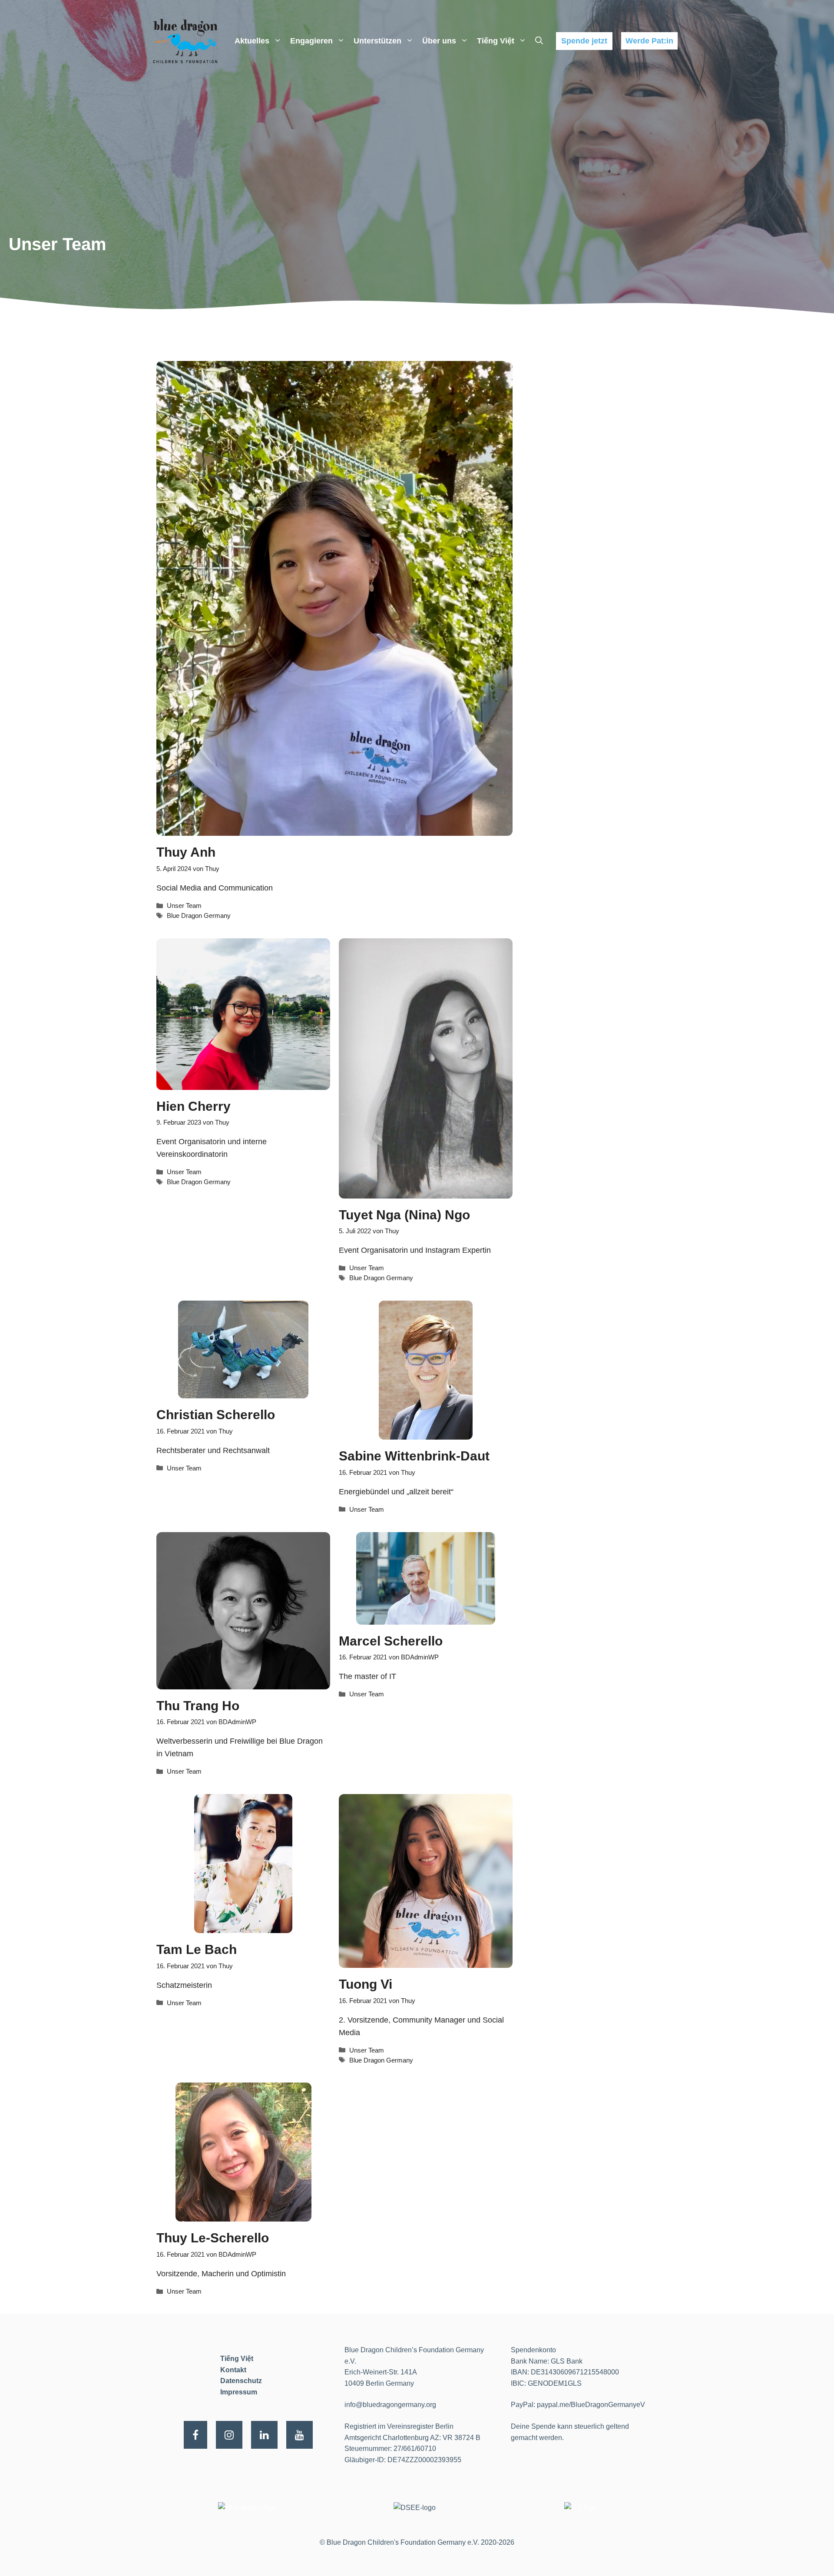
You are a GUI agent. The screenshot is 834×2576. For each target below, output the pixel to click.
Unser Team (184, 906)
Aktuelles (252, 41)
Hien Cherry (194, 1106)
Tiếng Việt (496, 41)
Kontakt (233, 2370)
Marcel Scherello (391, 1641)
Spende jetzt (584, 41)
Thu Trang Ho (198, 1706)
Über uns (439, 41)
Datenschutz (241, 2381)
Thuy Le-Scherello (213, 2238)
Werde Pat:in (649, 41)
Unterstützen (377, 41)
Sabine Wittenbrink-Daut (414, 1456)
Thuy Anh (186, 852)
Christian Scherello (216, 1415)
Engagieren (311, 41)
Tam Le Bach (197, 1949)
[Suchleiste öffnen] (539, 41)
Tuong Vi (366, 1984)
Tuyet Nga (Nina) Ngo (404, 1215)
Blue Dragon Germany (199, 916)
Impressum (239, 2392)
